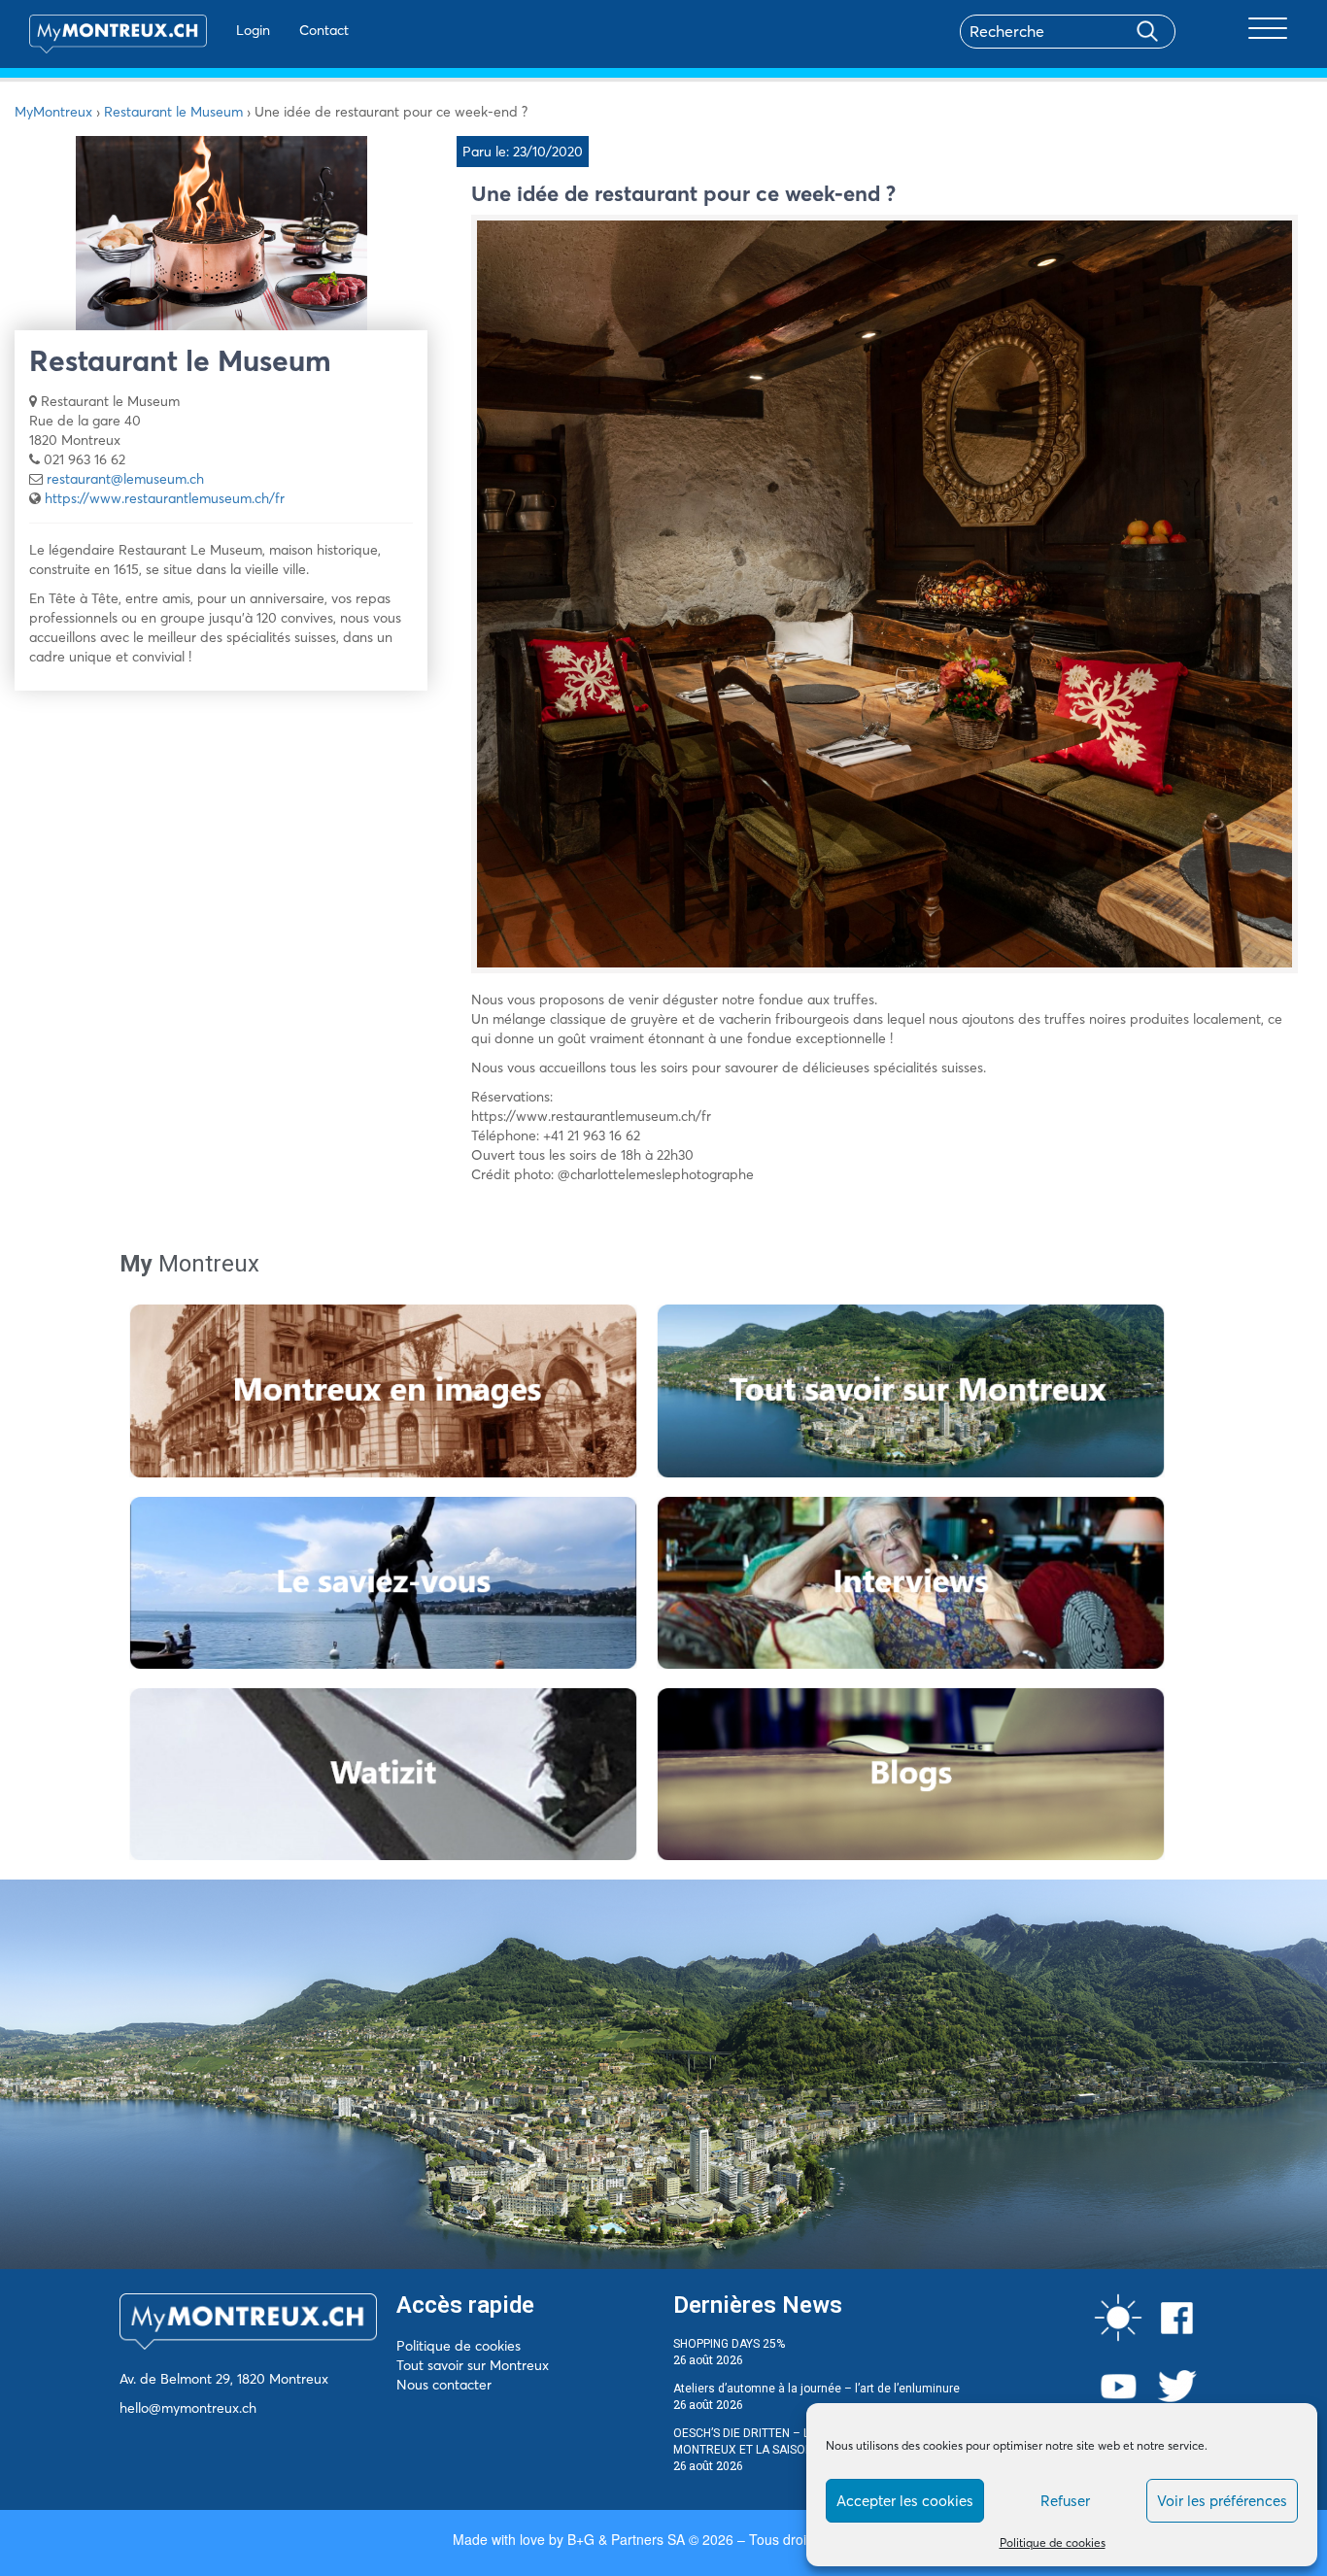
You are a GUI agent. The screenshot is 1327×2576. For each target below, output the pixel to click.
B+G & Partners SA (626, 2539)
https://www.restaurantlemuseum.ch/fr (165, 498)
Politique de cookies (1053, 2542)
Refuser (1065, 2501)
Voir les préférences (1222, 2501)
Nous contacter (444, 2385)
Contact (324, 30)
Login (253, 30)
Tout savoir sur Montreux (473, 2365)
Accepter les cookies (905, 2501)
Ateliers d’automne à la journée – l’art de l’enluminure (817, 2389)
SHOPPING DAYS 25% (729, 2344)
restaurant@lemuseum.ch (125, 479)
